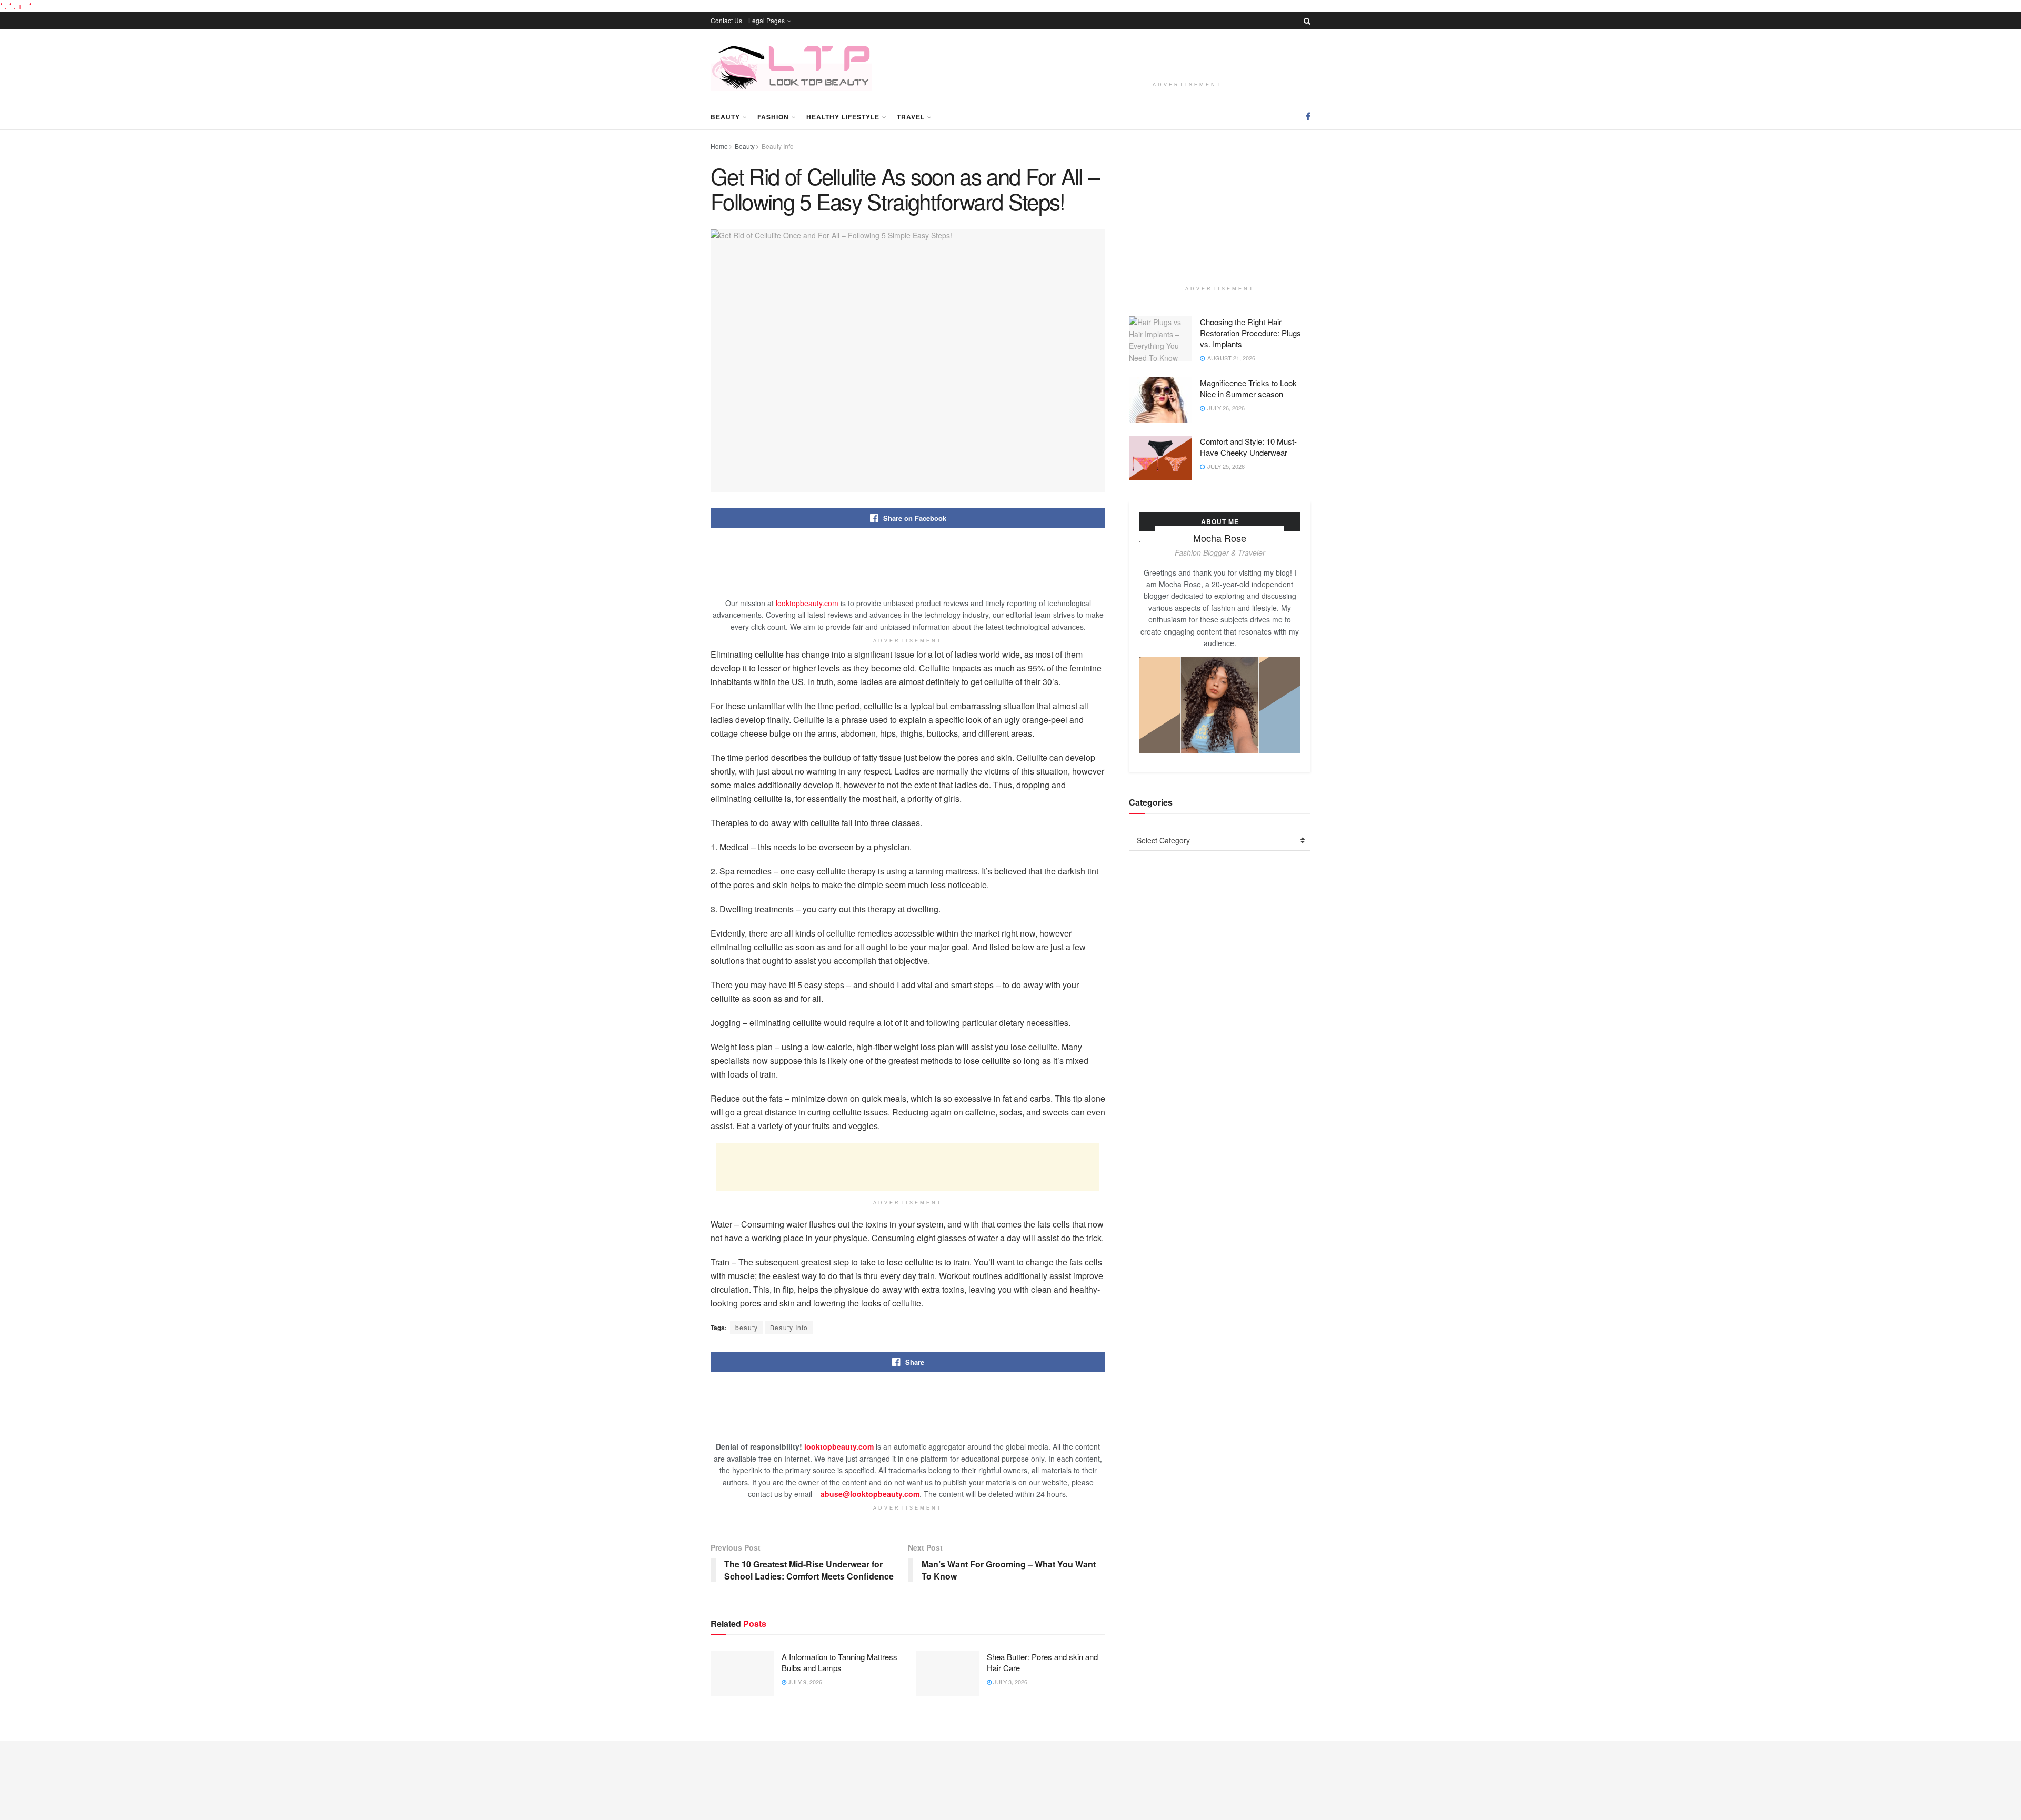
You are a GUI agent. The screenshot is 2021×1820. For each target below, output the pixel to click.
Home (719, 146)
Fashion (773, 117)
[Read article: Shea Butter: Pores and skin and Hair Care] (947, 1674)
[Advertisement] (1187, 57)
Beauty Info (778, 146)
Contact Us (726, 20)
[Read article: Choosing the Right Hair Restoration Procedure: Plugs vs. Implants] (1160, 339)
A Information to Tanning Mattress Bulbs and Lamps (839, 1662)
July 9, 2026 (804, 1682)
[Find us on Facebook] (1308, 116)
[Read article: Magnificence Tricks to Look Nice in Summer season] (1160, 400)
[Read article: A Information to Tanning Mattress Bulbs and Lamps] (742, 1674)
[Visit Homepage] (791, 67)
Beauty (725, 117)
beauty (747, 1327)
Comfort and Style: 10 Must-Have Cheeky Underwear (1248, 447)
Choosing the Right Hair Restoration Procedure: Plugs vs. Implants (1250, 333)
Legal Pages (767, 20)
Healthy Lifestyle (843, 117)
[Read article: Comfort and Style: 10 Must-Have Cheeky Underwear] (1160, 458)
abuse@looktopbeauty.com (870, 1494)
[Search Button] (1307, 21)
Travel (911, 117)
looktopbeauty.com (807, 603)
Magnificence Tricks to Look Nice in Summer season (1248, 388)
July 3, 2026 (1009, 1682)
